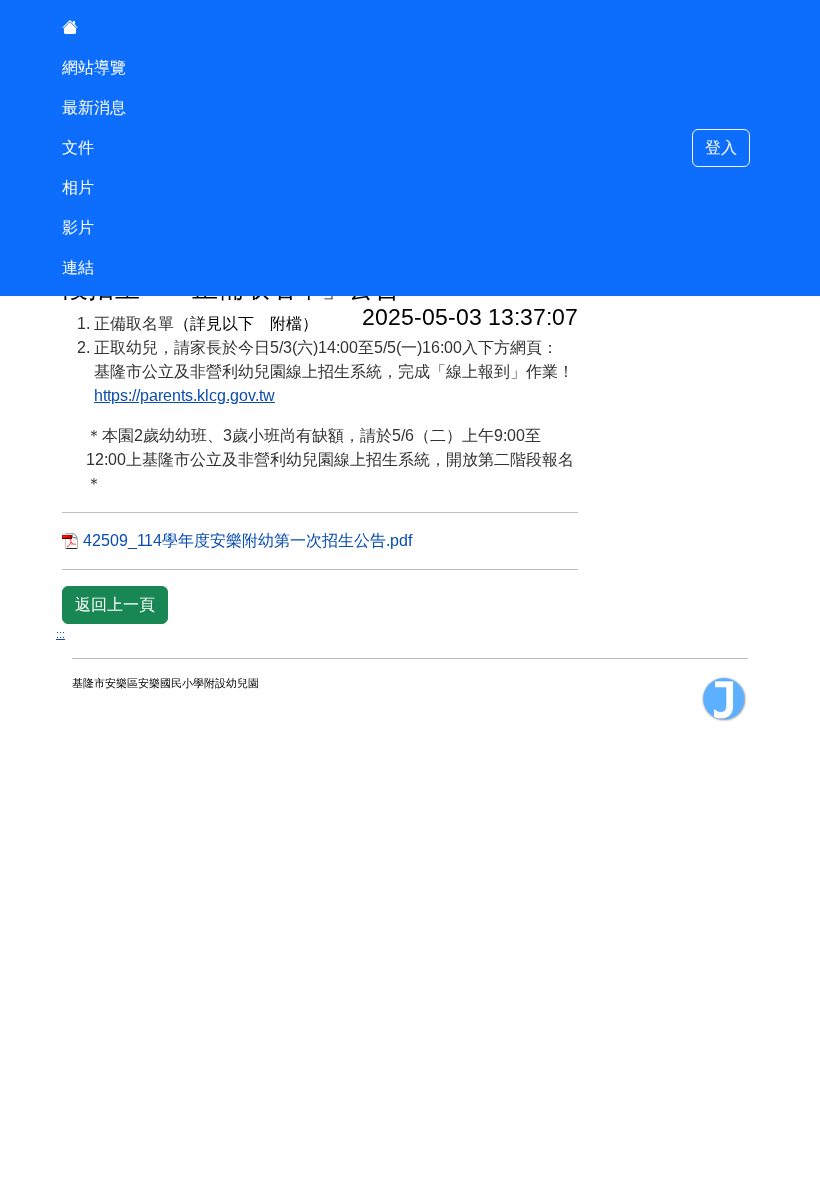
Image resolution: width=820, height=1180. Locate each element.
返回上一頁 (115, 604)
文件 (78, 147)
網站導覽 (94, 67)
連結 (78, 267)
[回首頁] (94, 28)
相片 (78, 187)
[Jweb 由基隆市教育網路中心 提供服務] (724, 699)
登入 (721, 147)
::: (60, 634)
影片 (78, 227)
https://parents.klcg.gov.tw (184, 395)
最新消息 (94, 107)
